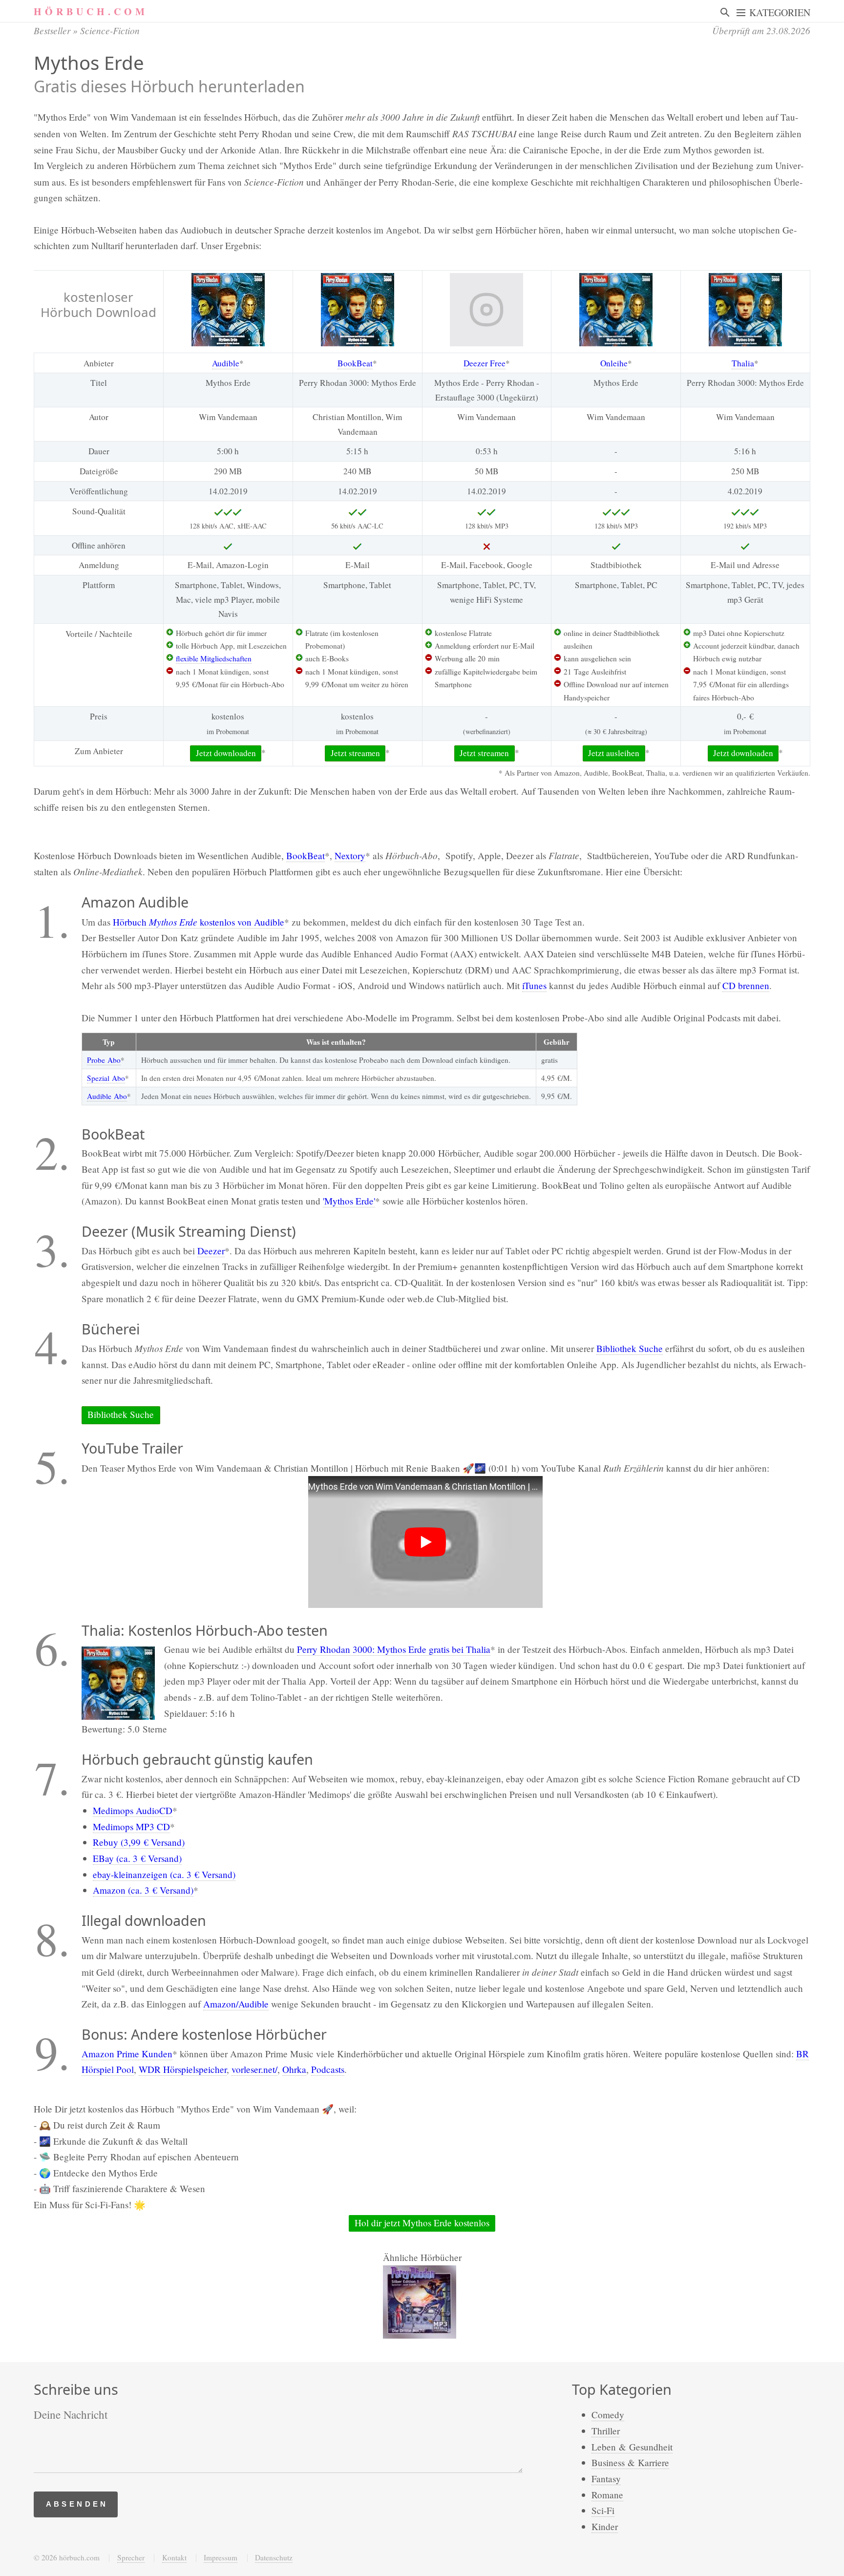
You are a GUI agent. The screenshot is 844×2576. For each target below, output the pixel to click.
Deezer (211, 1251)
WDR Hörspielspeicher (183, 2069)
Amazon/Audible (236, 2004)
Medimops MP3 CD (131, 1826)
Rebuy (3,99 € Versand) (139, 1842)
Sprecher (131, 2557)
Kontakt (174, 2557)
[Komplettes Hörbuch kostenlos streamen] (228, 310)
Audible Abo (107, 1096)
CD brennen (746, 985)
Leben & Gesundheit (632, 2447)
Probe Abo (104, 1060)
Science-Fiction (110, 30)
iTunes (534, 985)
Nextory (350, 855)
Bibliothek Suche (630, 1348)
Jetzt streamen (355, 753)
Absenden (77, 2504)
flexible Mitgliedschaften (214, 658)
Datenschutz (274, 2557)
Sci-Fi (603, 2510)
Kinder (605, 2526)
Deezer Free (485, 363)
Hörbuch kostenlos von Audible (199, 922)
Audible (226, 363)
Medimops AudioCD (133, 1810)
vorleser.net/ (254, 2069)
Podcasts (328, 2069)
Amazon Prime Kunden (127, 2054)
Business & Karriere (630, 2462)
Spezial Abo (106, 1078)
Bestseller (52, 30)
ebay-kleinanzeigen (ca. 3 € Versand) (164, 1874)
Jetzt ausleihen (614, 753)
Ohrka (294, 2069)
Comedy (608, 2415)
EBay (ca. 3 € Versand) (137, 1858)
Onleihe (614, 363)
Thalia (743, 363)
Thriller (606, 2431)
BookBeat (355, 363)
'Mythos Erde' (349, 1201)
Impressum (221, 2557)
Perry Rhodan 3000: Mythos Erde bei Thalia (394, 1649)
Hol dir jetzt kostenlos (422, 2223)
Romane (607, 2495)
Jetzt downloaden (226, 753)
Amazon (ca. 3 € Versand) (143, 1890)
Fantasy (606, 2479)
